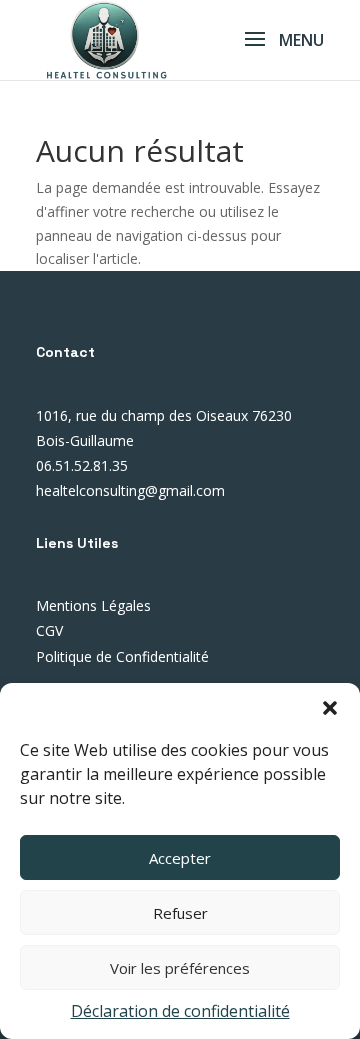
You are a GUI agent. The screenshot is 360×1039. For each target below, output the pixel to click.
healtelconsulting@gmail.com (130, 490)
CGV (49, 630)
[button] (330, 708)
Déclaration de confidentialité (180, 1011)
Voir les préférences (180, 968)
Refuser (180, 913)
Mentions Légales (93, 605)
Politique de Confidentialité (122, 656)
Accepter (180, 858)
